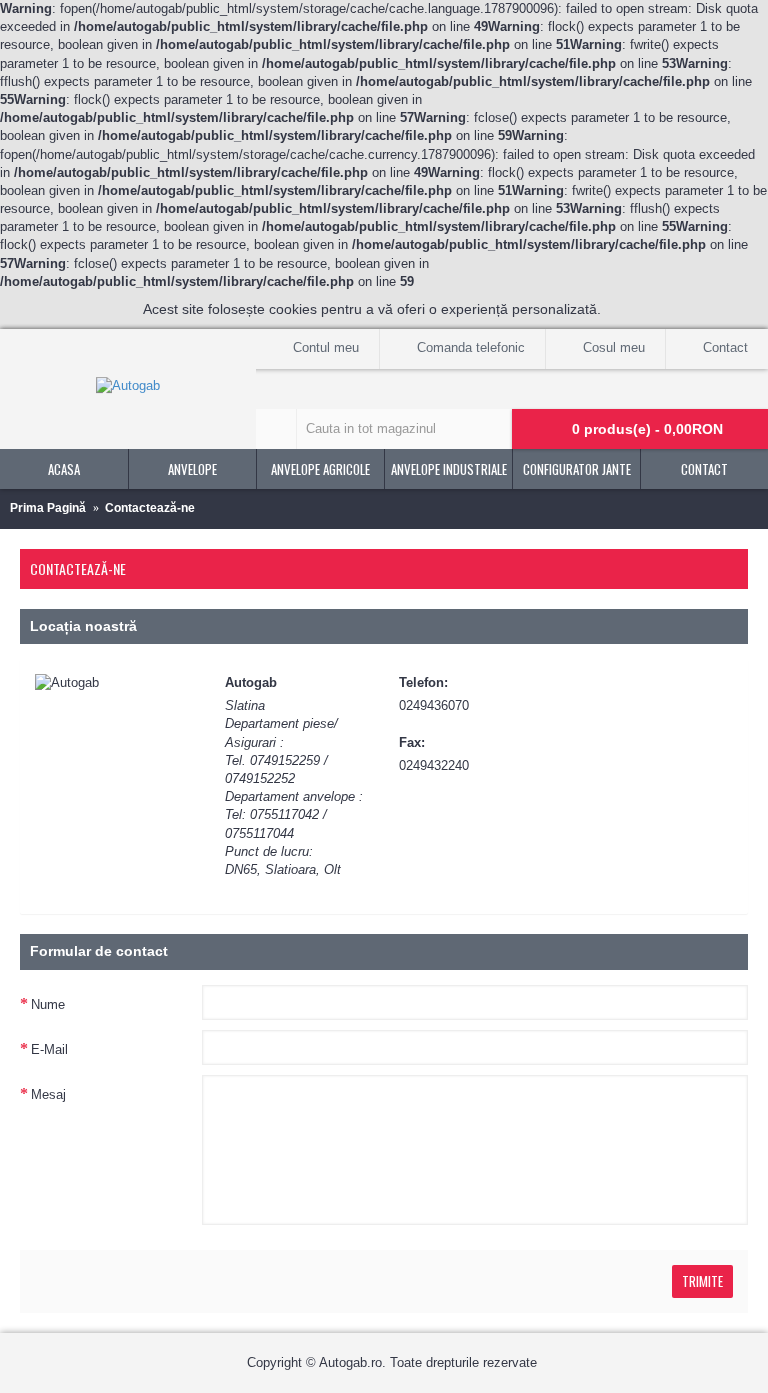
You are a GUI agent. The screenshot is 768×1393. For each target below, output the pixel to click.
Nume (48, 1004)
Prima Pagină (48, 508)
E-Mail (49, 1049)
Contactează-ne (150, 508)
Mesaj (48, 1094)
